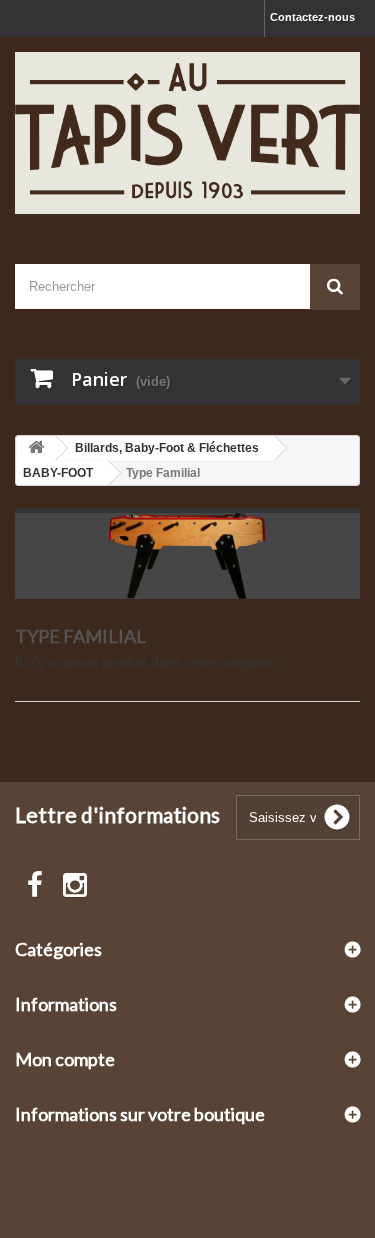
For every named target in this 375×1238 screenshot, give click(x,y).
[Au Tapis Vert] (187, 133)
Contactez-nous (312, 17)
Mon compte (65, 1059)
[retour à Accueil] (36, 448)
